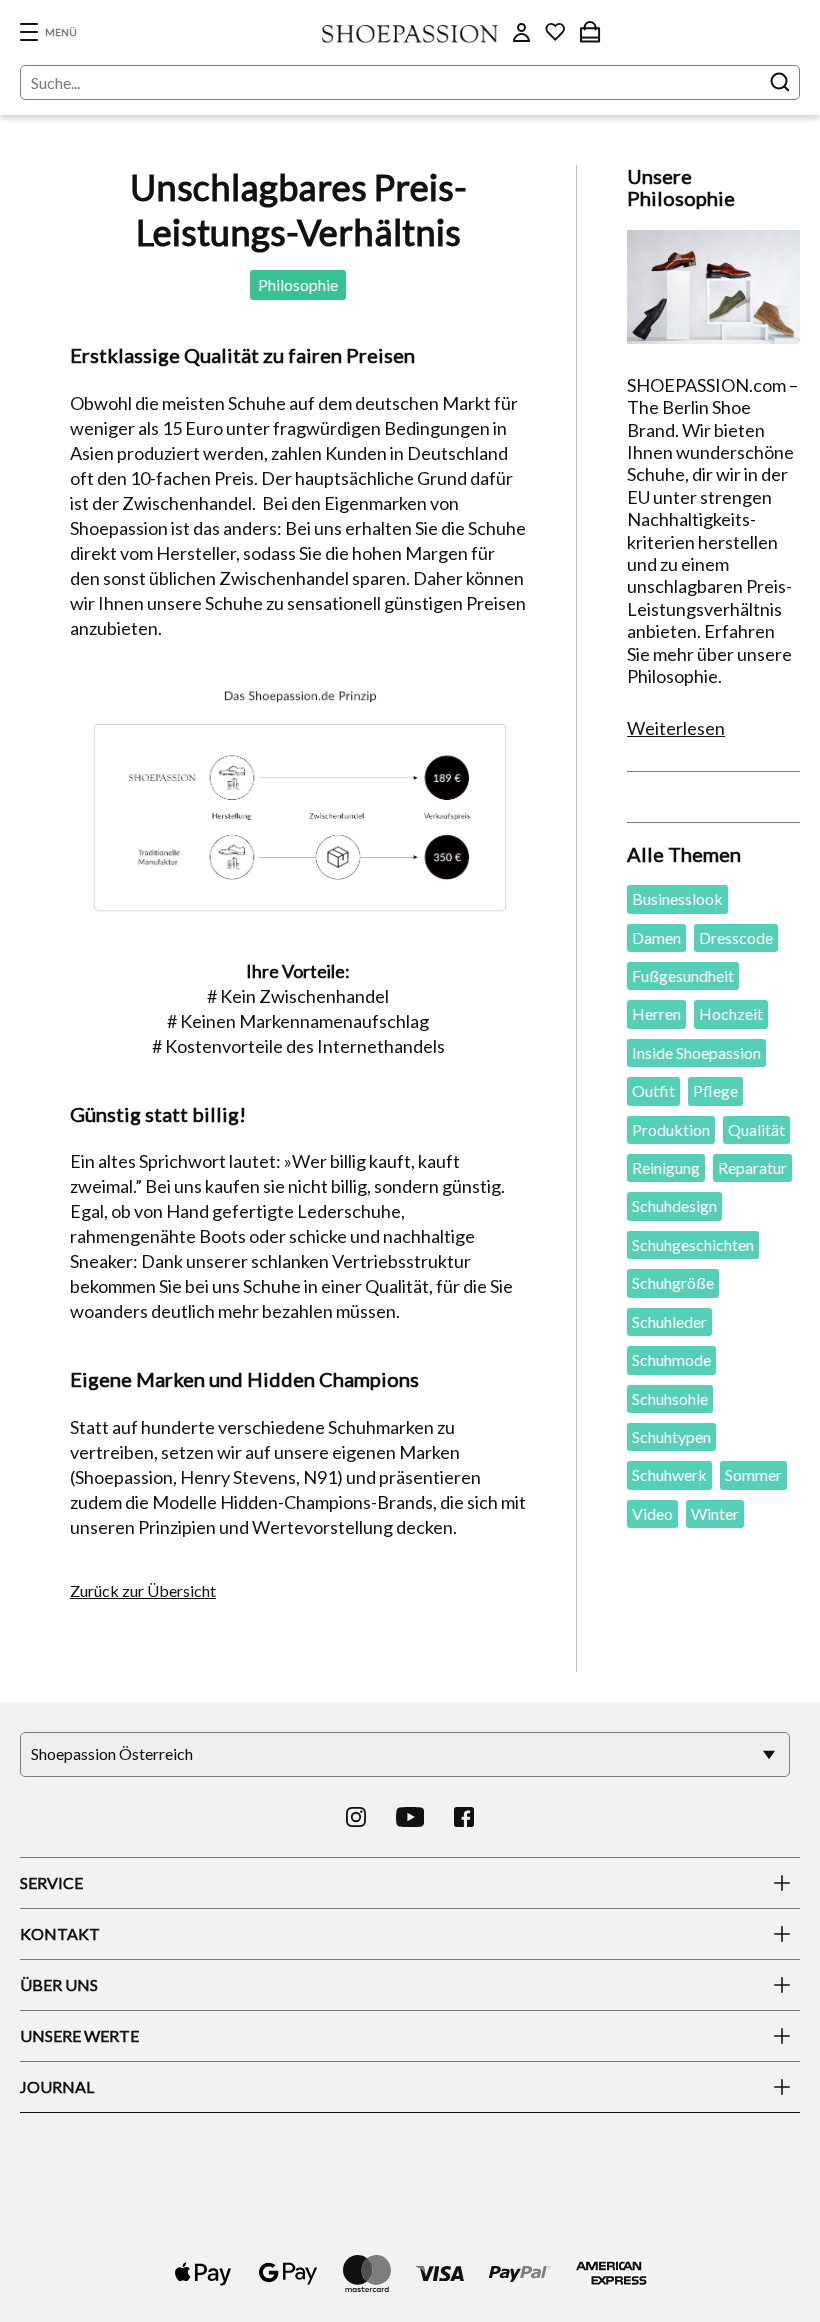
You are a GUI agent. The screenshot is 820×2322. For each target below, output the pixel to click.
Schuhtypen (671, 1436)
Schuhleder (669, 1321)
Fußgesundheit (683, 975)
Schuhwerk (669, 1474)
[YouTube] (410, 1817)
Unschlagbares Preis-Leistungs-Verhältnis (298, 209)
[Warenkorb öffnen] (590, 32)
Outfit (653, 1090)
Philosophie (298, 284)
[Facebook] (464, 1817)
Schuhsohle (670, 1398)
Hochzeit (731, 1013)
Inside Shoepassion (696, 1052)
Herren (656, 1013)
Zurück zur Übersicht (143, 1590)
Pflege (715, 1090)
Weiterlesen (676, 728)
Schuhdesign (674, 1205)
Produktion (671, 1129)
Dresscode (736, 937)
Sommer (753, 1474)
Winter (715, 1513)
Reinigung (666, 1167)
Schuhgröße (673, 1282)
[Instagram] (356, 1817)
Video (652, 1513)
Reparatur (752, 1167)
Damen (656, 937)
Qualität (756, 1129)
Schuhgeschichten (693, 1244)
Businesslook (677, 898)
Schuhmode (671, 1359)
